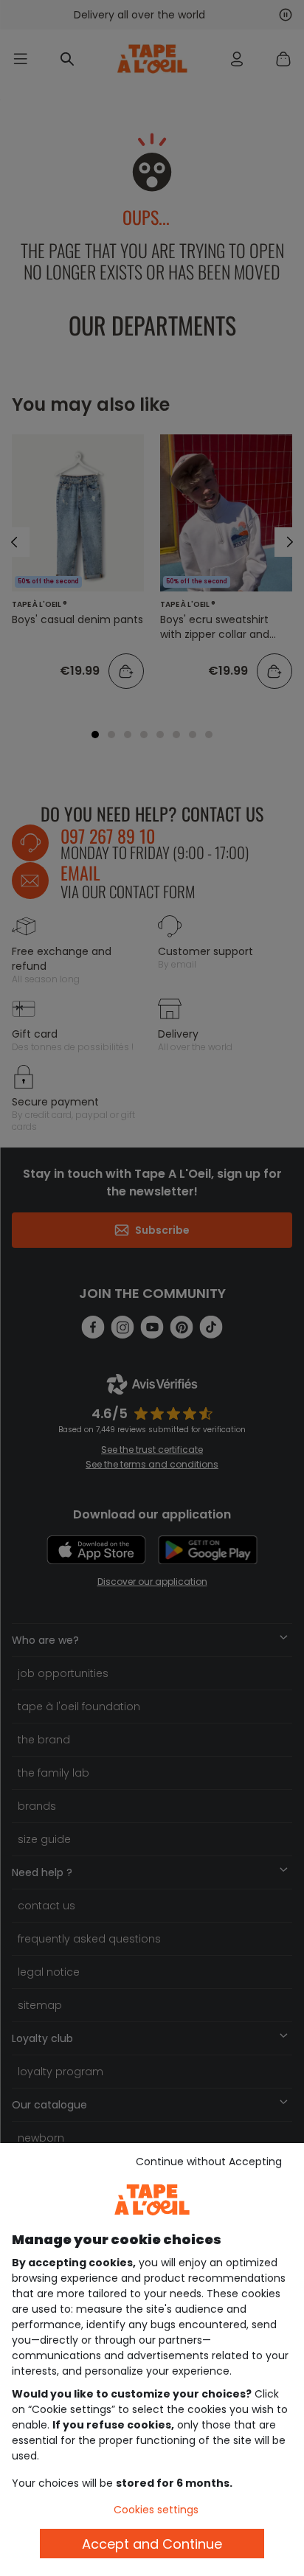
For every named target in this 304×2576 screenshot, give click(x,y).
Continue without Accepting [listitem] (209, 2162)
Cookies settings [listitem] (156, 2510)
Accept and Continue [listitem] (152, 2544)
